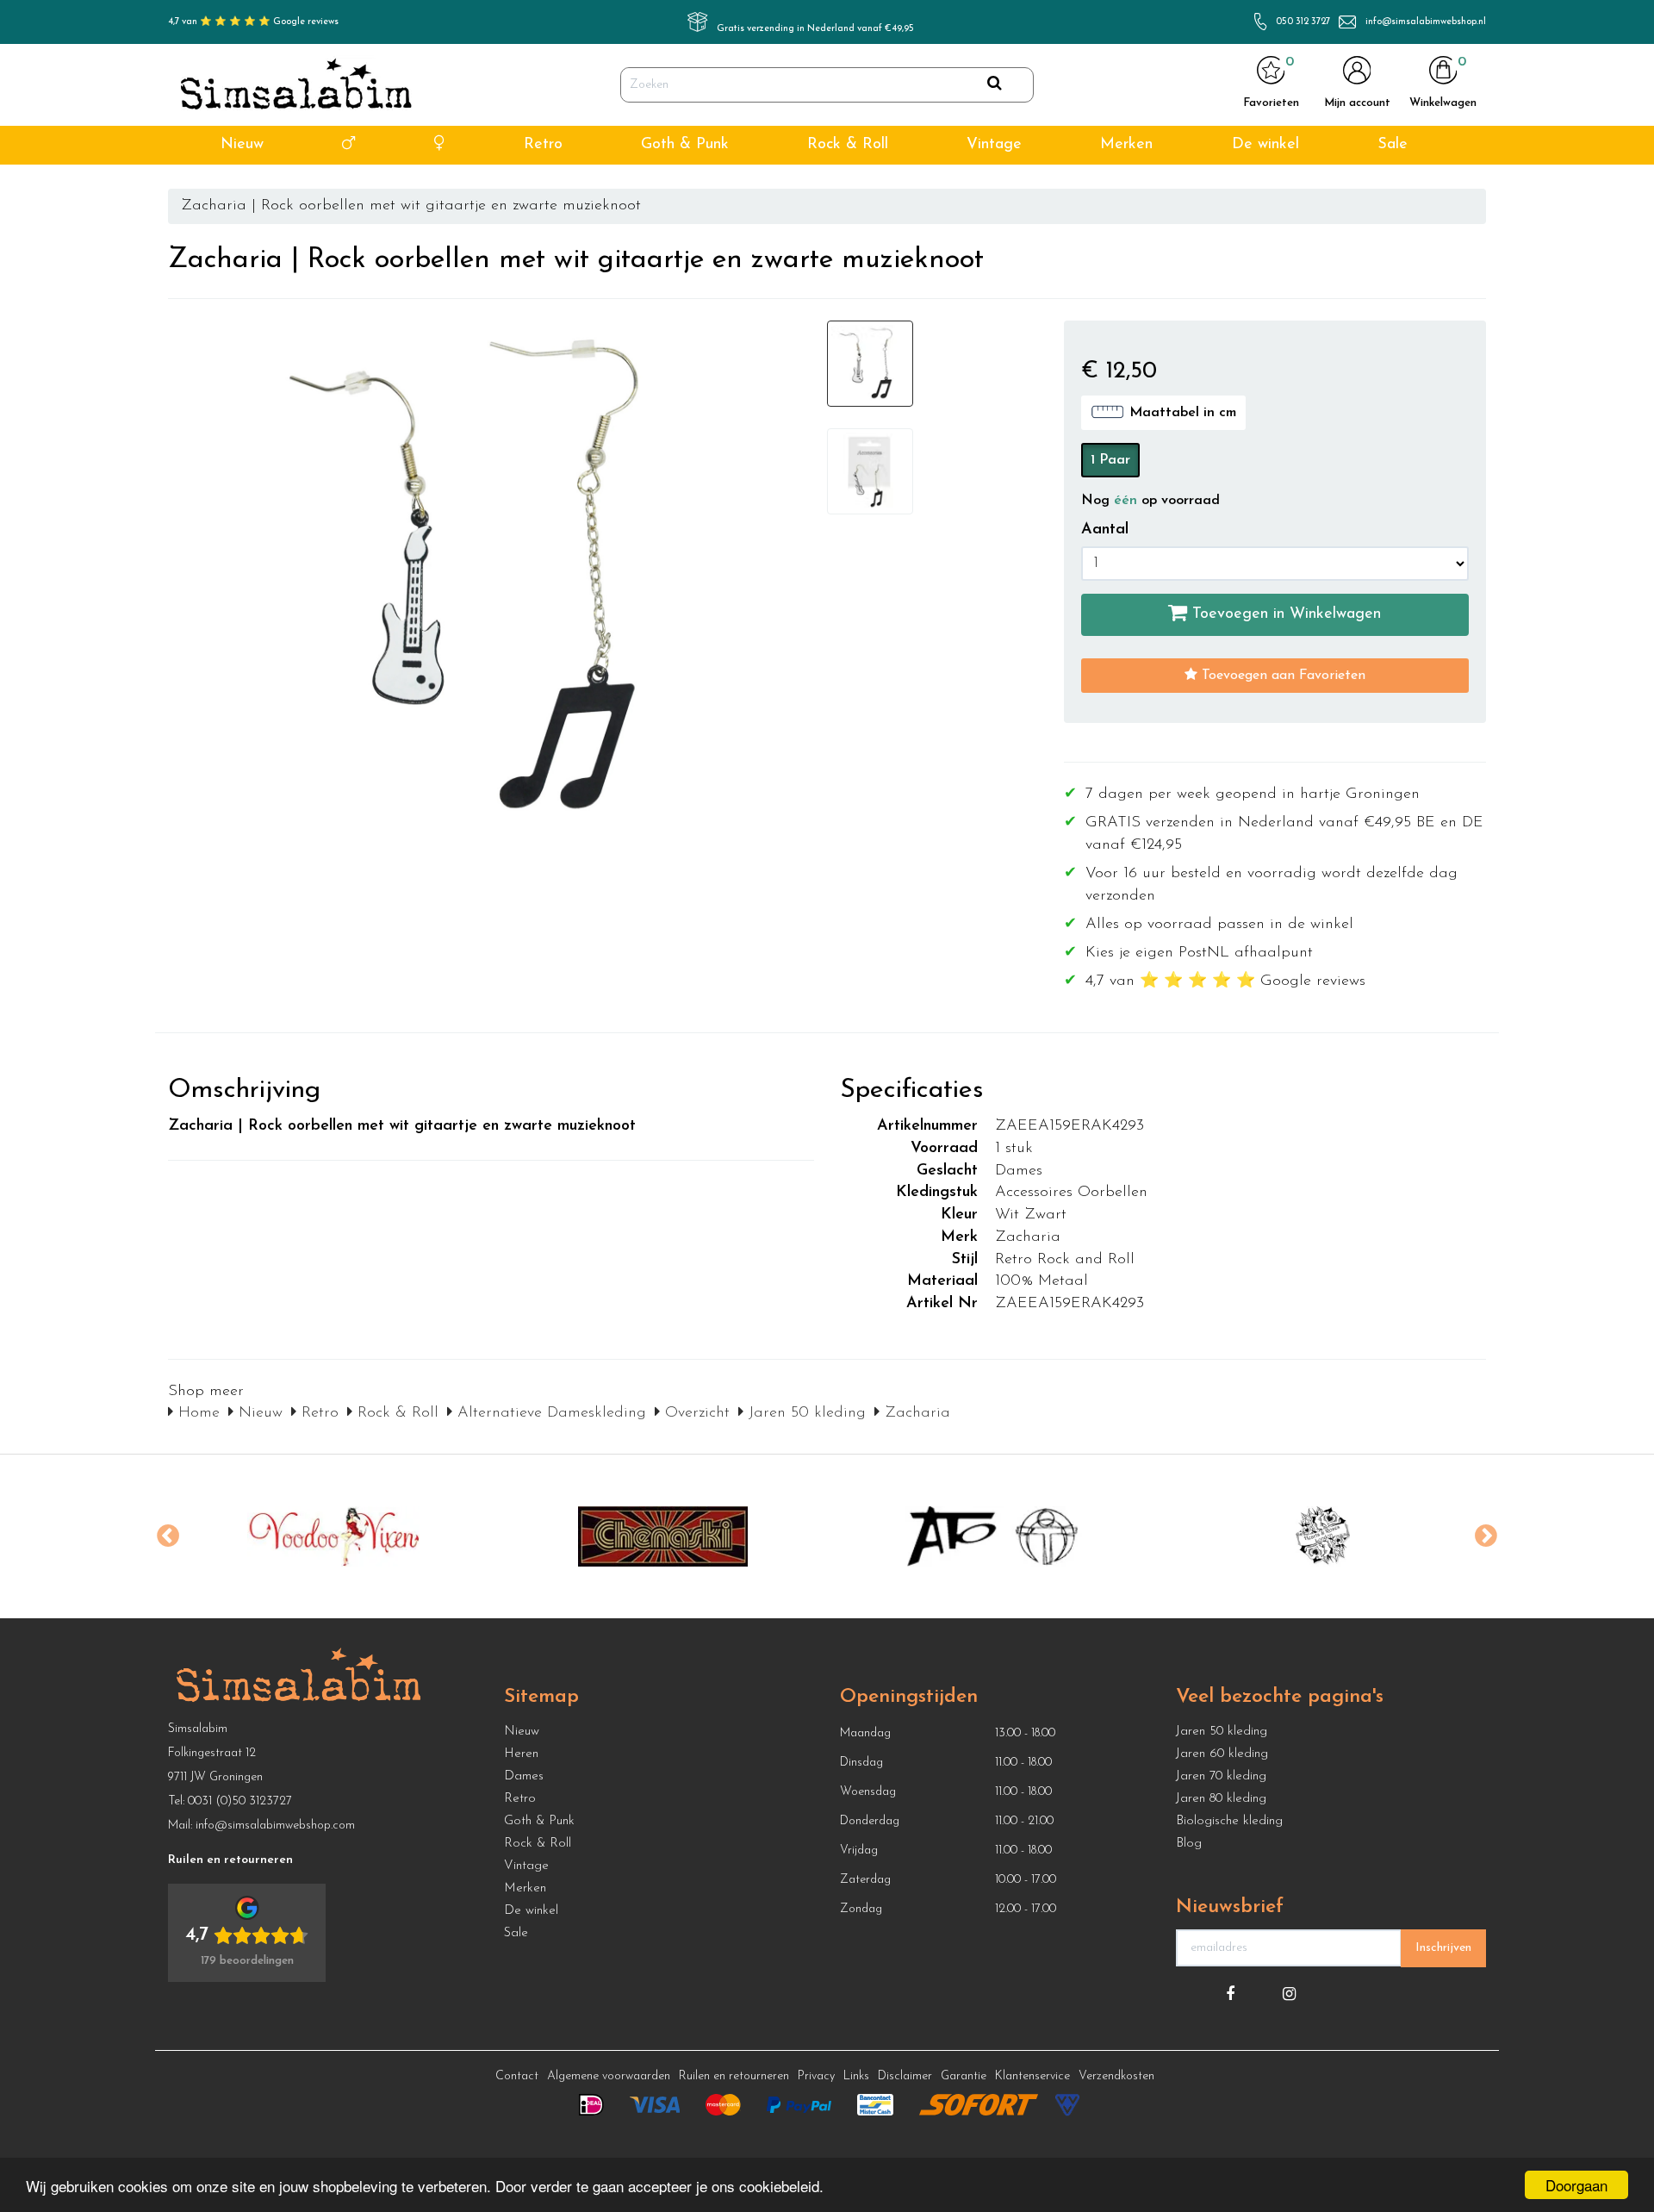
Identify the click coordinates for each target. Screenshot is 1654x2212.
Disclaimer (905, 2076)
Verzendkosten (1116, 2076)
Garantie (964, 2076)
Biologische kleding (1229, 1821)
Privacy (816, 2076)
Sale (1393, 145)
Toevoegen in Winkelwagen (1284, 614)
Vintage (994, 145)
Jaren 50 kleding (805, 1413)
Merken (1126, 145)
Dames (524, 1776)
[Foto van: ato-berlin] (993, 1536)
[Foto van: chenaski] (663, 1536)
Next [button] (1486, 1536)
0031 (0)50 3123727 (240, 1801)
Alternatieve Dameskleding (549, 1413)
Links (856, 2076)
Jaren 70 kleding (1221, 1776)
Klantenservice (1032, 2076)
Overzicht (695, 1413)
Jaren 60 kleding (1222, 1754)
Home (196, 1413)
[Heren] (348, 145)
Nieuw (242, 145)
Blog (1189, 1844)
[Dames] (440, 145)
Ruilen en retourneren (734, 2076)
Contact (517, 2076)
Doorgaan (1576, 2185)
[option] (333, 1536)
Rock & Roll (848, 145)
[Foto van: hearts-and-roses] (1323, 1536)
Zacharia (915, 1413)
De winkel (1265, 145)
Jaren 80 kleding (1221, 1799)
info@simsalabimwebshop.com (275, 1826)
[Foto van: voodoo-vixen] (333, 1536)
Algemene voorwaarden (609, 2076)
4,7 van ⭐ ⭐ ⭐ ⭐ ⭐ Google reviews (253, 22)
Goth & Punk (685, 145)
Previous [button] (168, 1536)
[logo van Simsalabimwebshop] (296, 85)
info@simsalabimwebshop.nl (1426, 22)
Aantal (1105, 530)
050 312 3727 (1303, 22)
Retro (543, 145)
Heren (521, 1754)
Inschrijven (1443, 1948)
